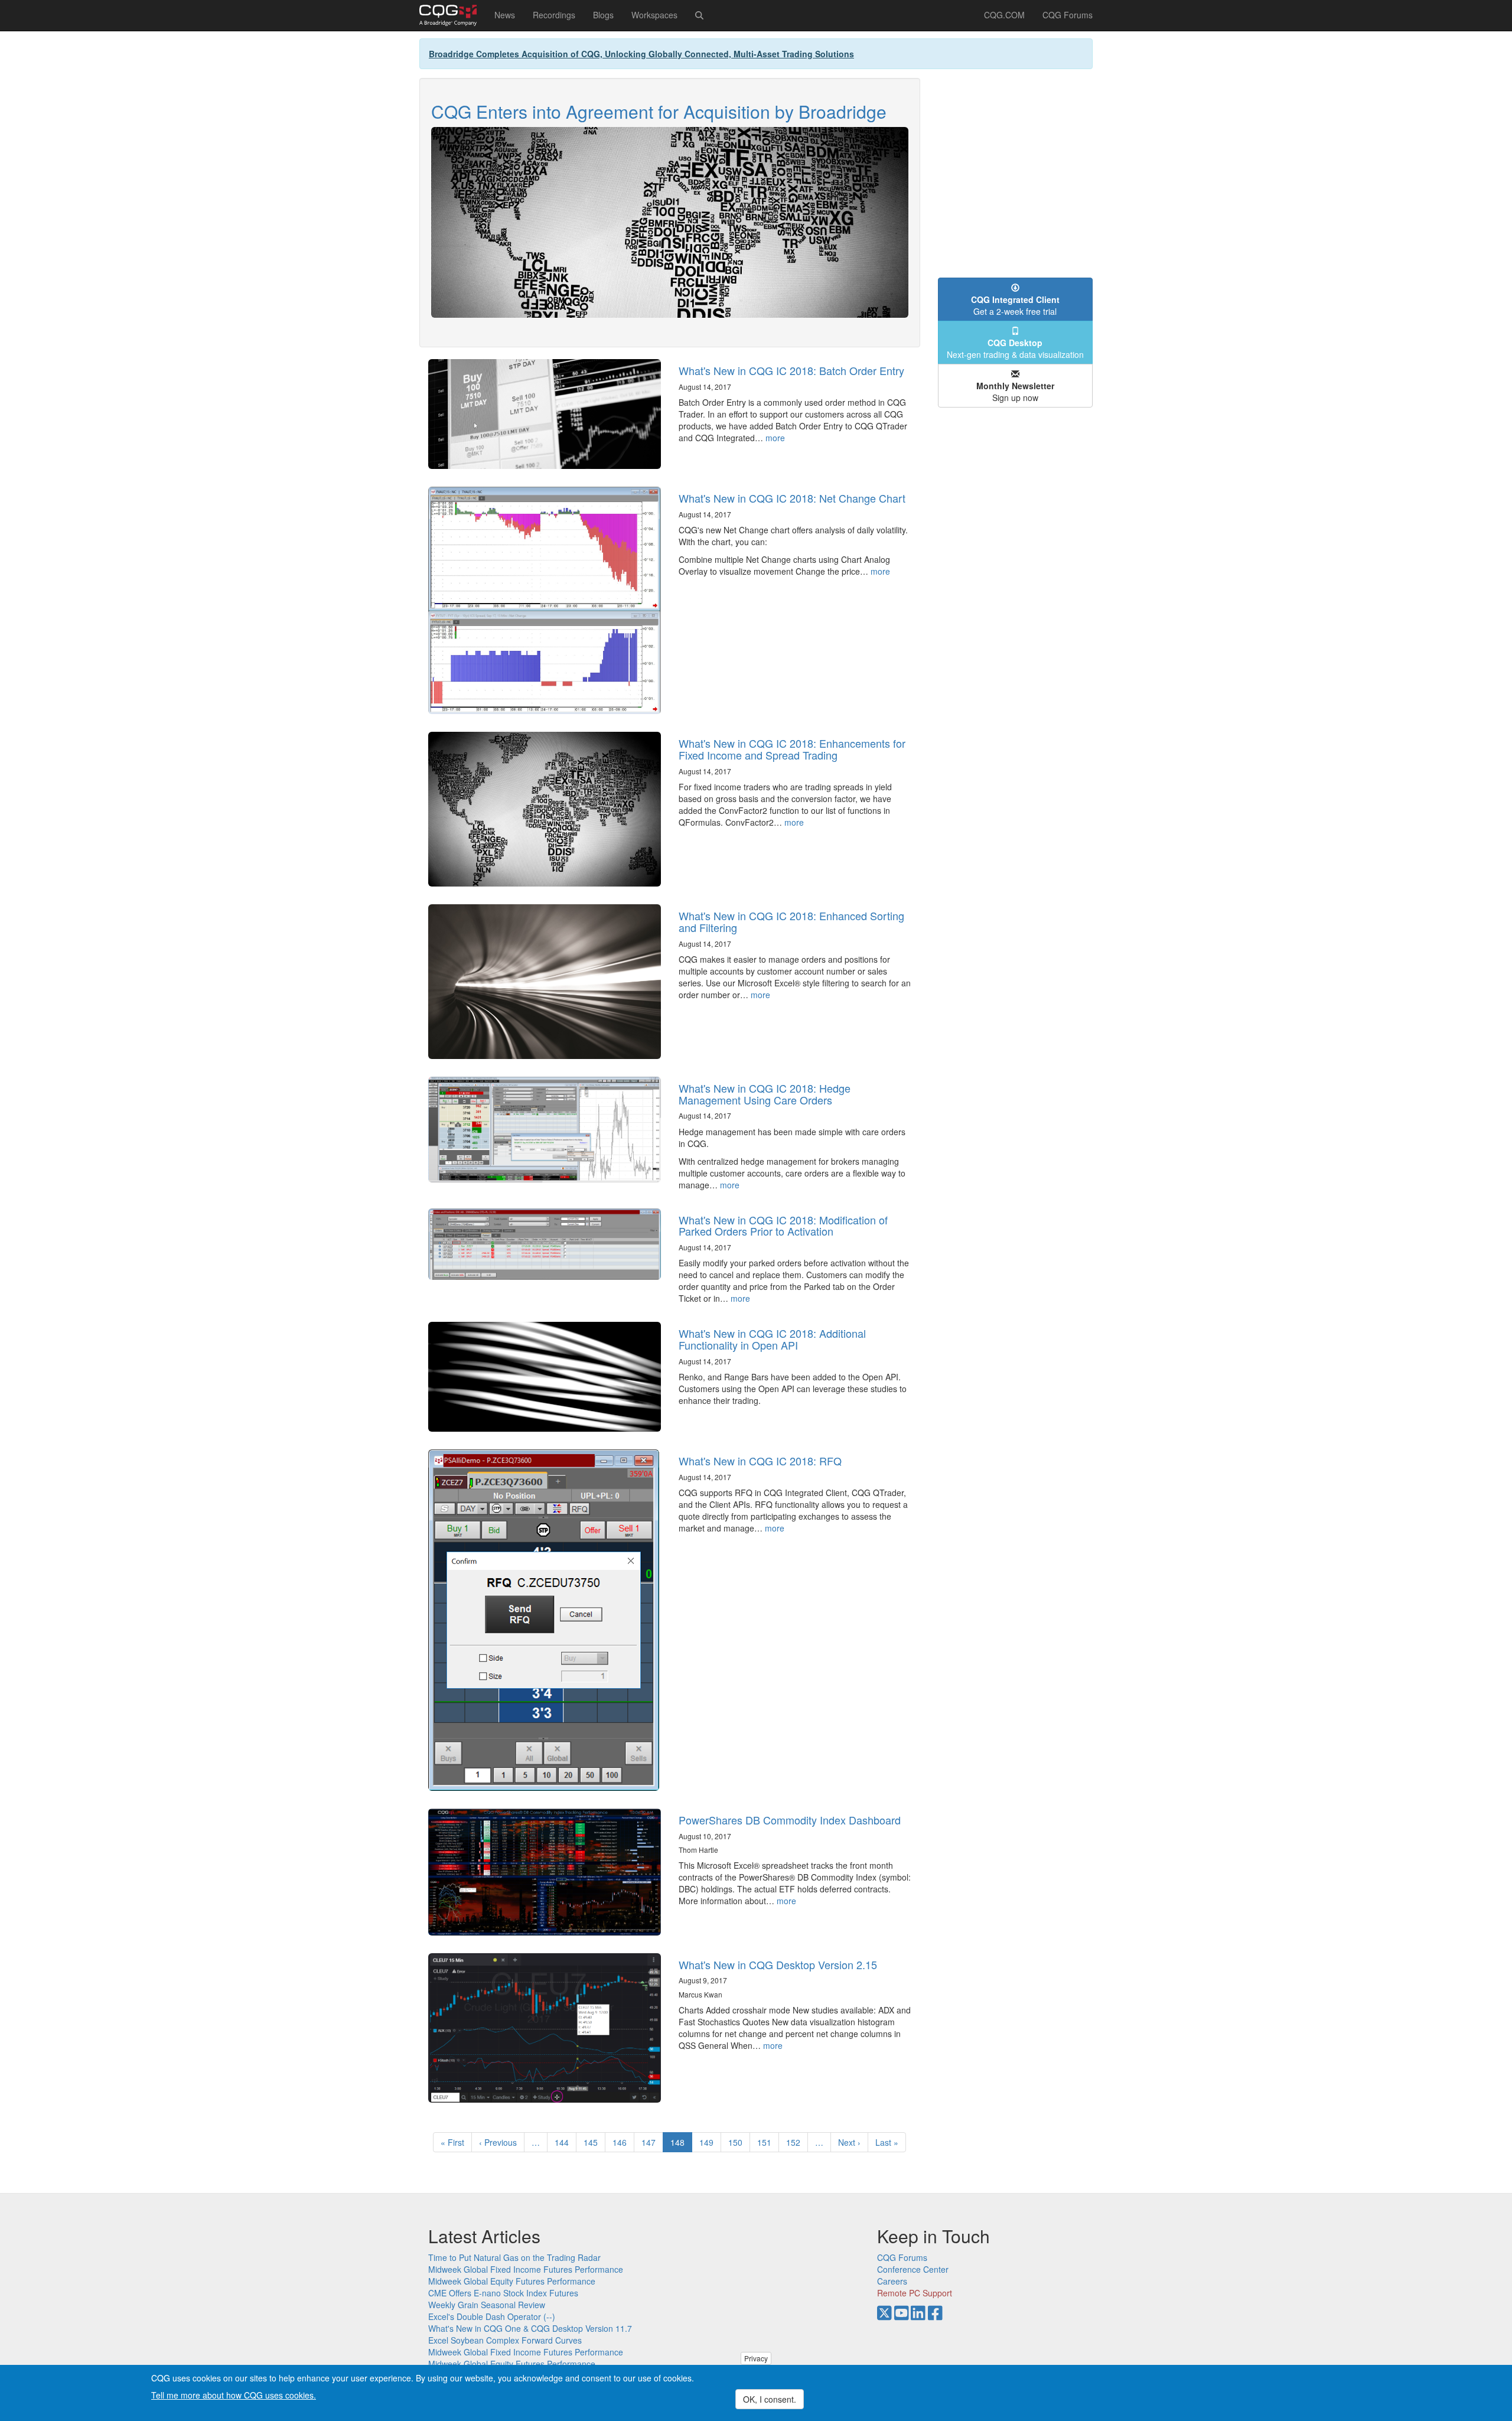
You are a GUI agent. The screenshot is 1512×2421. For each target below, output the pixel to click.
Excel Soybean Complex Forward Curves (505, 2340)
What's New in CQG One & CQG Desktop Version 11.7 (530, 2328)
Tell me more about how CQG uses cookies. (234, 2395)
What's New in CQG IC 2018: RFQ (760, 1461)
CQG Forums (1068, 15)
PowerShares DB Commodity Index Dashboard (790, 1820)
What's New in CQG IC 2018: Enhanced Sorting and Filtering (791, 921)
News (505, 15)
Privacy (756, 2358)
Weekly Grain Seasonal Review (487, 2305)
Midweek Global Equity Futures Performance (512, 2281)
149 (709, 2142)
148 (681, 2144)
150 (738, 2142)
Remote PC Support (915, 2293)
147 (651, 2142)
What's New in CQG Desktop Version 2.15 (778, 1964)
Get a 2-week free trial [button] (1015, 305)
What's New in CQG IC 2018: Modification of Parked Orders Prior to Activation (783, 1226)
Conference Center (913, 2269)
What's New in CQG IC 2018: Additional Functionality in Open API (772, 1339)
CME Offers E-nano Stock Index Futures (503, 2293)
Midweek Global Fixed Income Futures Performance (526, 2269)
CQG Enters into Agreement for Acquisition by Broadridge (659, 111)
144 (564, 2142)
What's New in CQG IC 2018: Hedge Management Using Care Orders (765, 1094)
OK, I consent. (770, 2399)
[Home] (452, 15)
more (775, 438)
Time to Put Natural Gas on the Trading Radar (514, 2257)
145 (593, 2142)
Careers (892, 2281)
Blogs (603, 15)
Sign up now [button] (1015, 392)
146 (622, 2142)
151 (767, 2142)
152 (796, 2142)
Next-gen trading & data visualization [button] (1015, 348)
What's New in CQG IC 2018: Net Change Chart (792, 498)
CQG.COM (1004, 15)
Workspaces (654, 15)
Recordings (554, 15)
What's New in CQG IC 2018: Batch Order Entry (791, 370)
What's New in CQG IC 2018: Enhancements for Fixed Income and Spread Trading (792, 749)
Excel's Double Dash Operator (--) (492, 2316)
